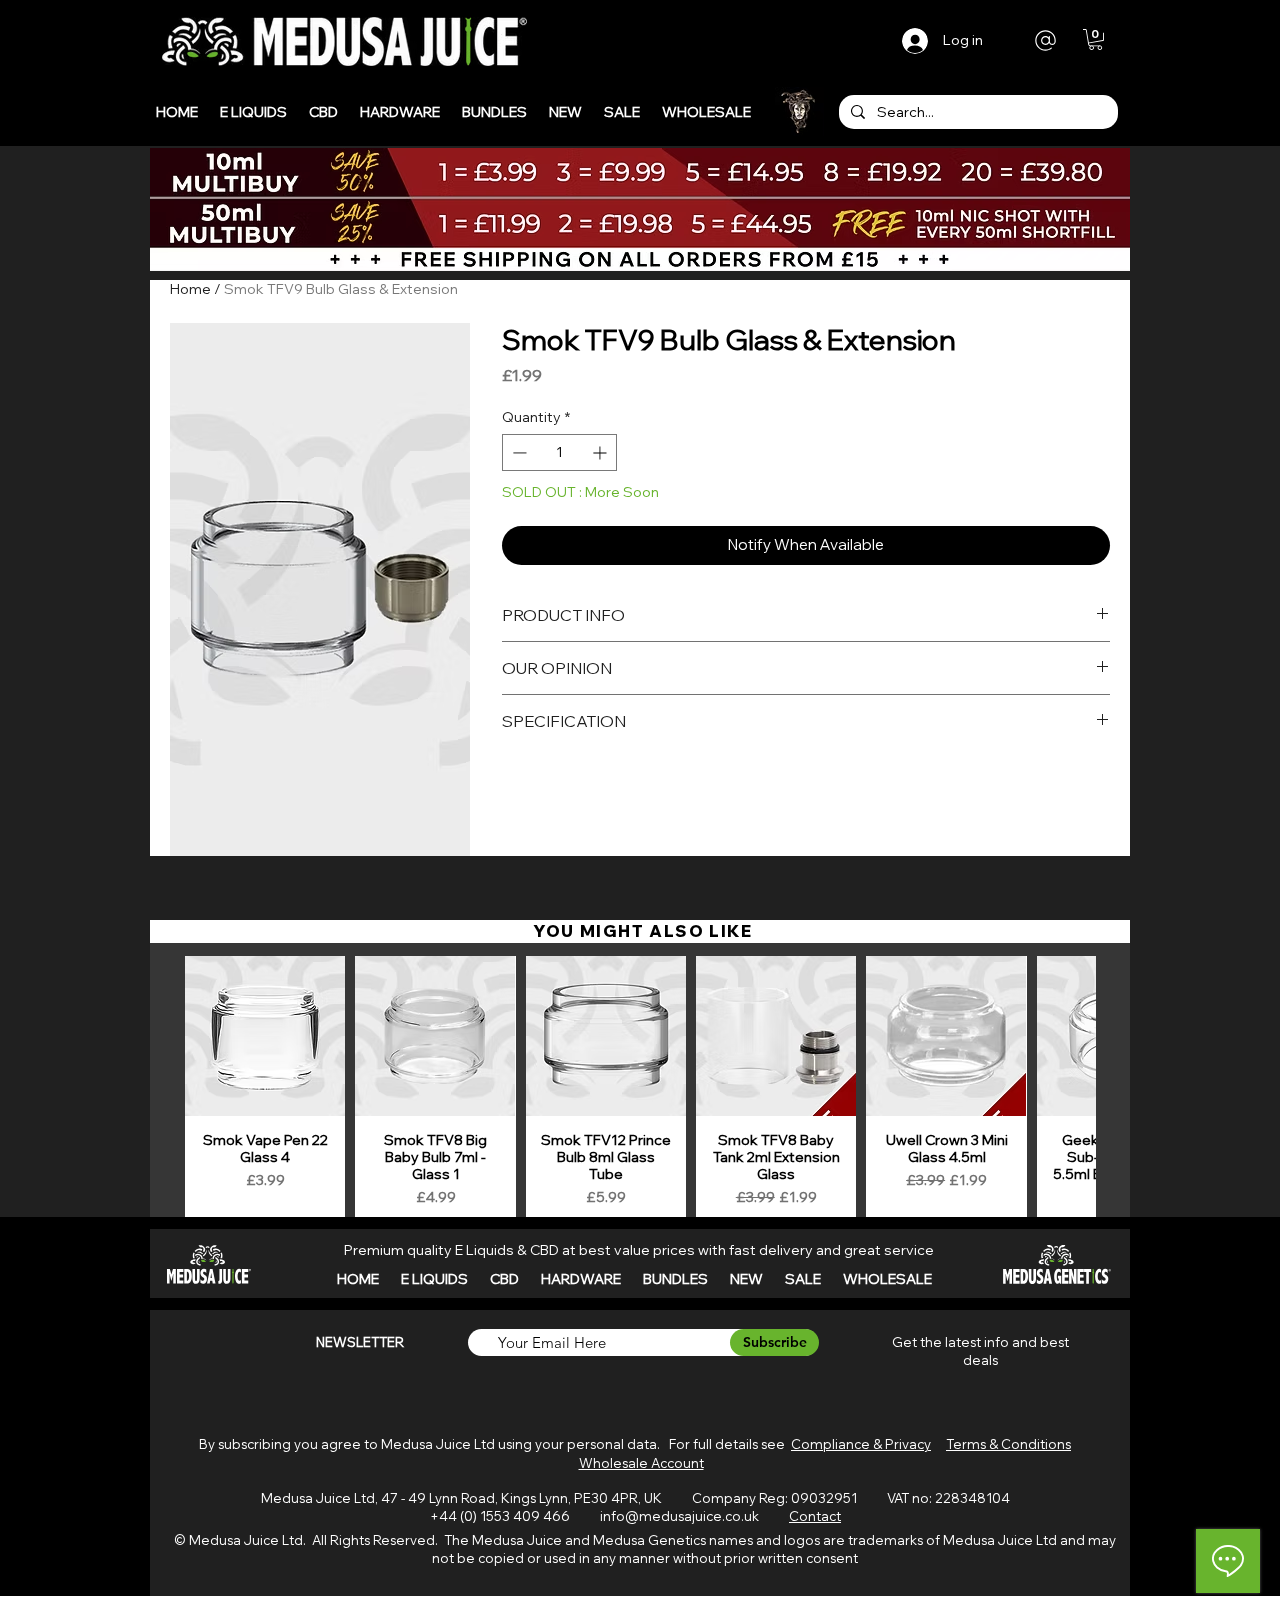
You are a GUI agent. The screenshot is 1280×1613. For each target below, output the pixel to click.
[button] (1095, 39)
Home (190, 289)
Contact (815, 1516)
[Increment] (601, 452)
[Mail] (1045, 40)
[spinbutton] (560, 452)
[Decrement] (517, 452)
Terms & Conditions (1008, 1444)
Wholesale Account (641, 1463)
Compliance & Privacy (861, 1444)
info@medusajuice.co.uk (679, 1516)
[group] (640, 1089)
